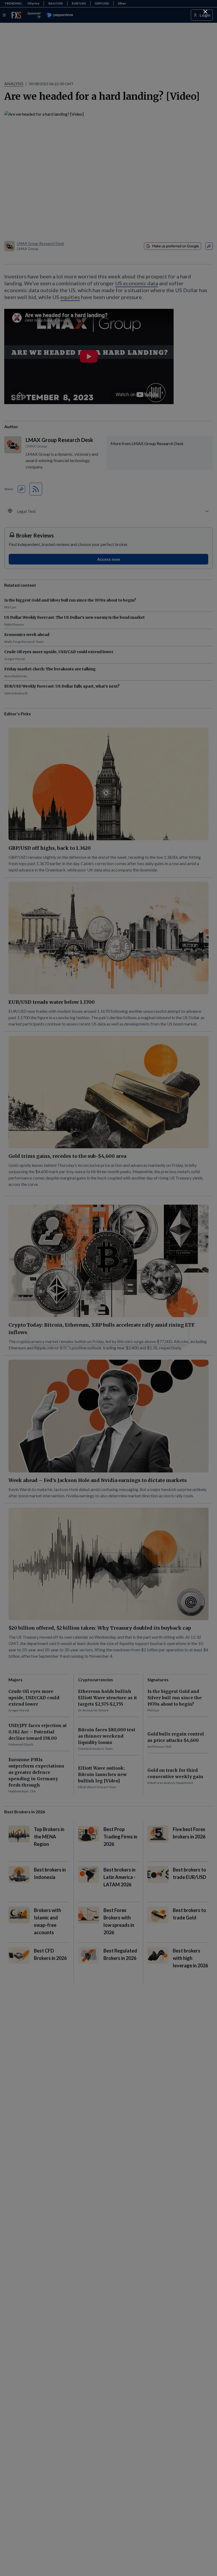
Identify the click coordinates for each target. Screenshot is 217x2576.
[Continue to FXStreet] (205, 12)
